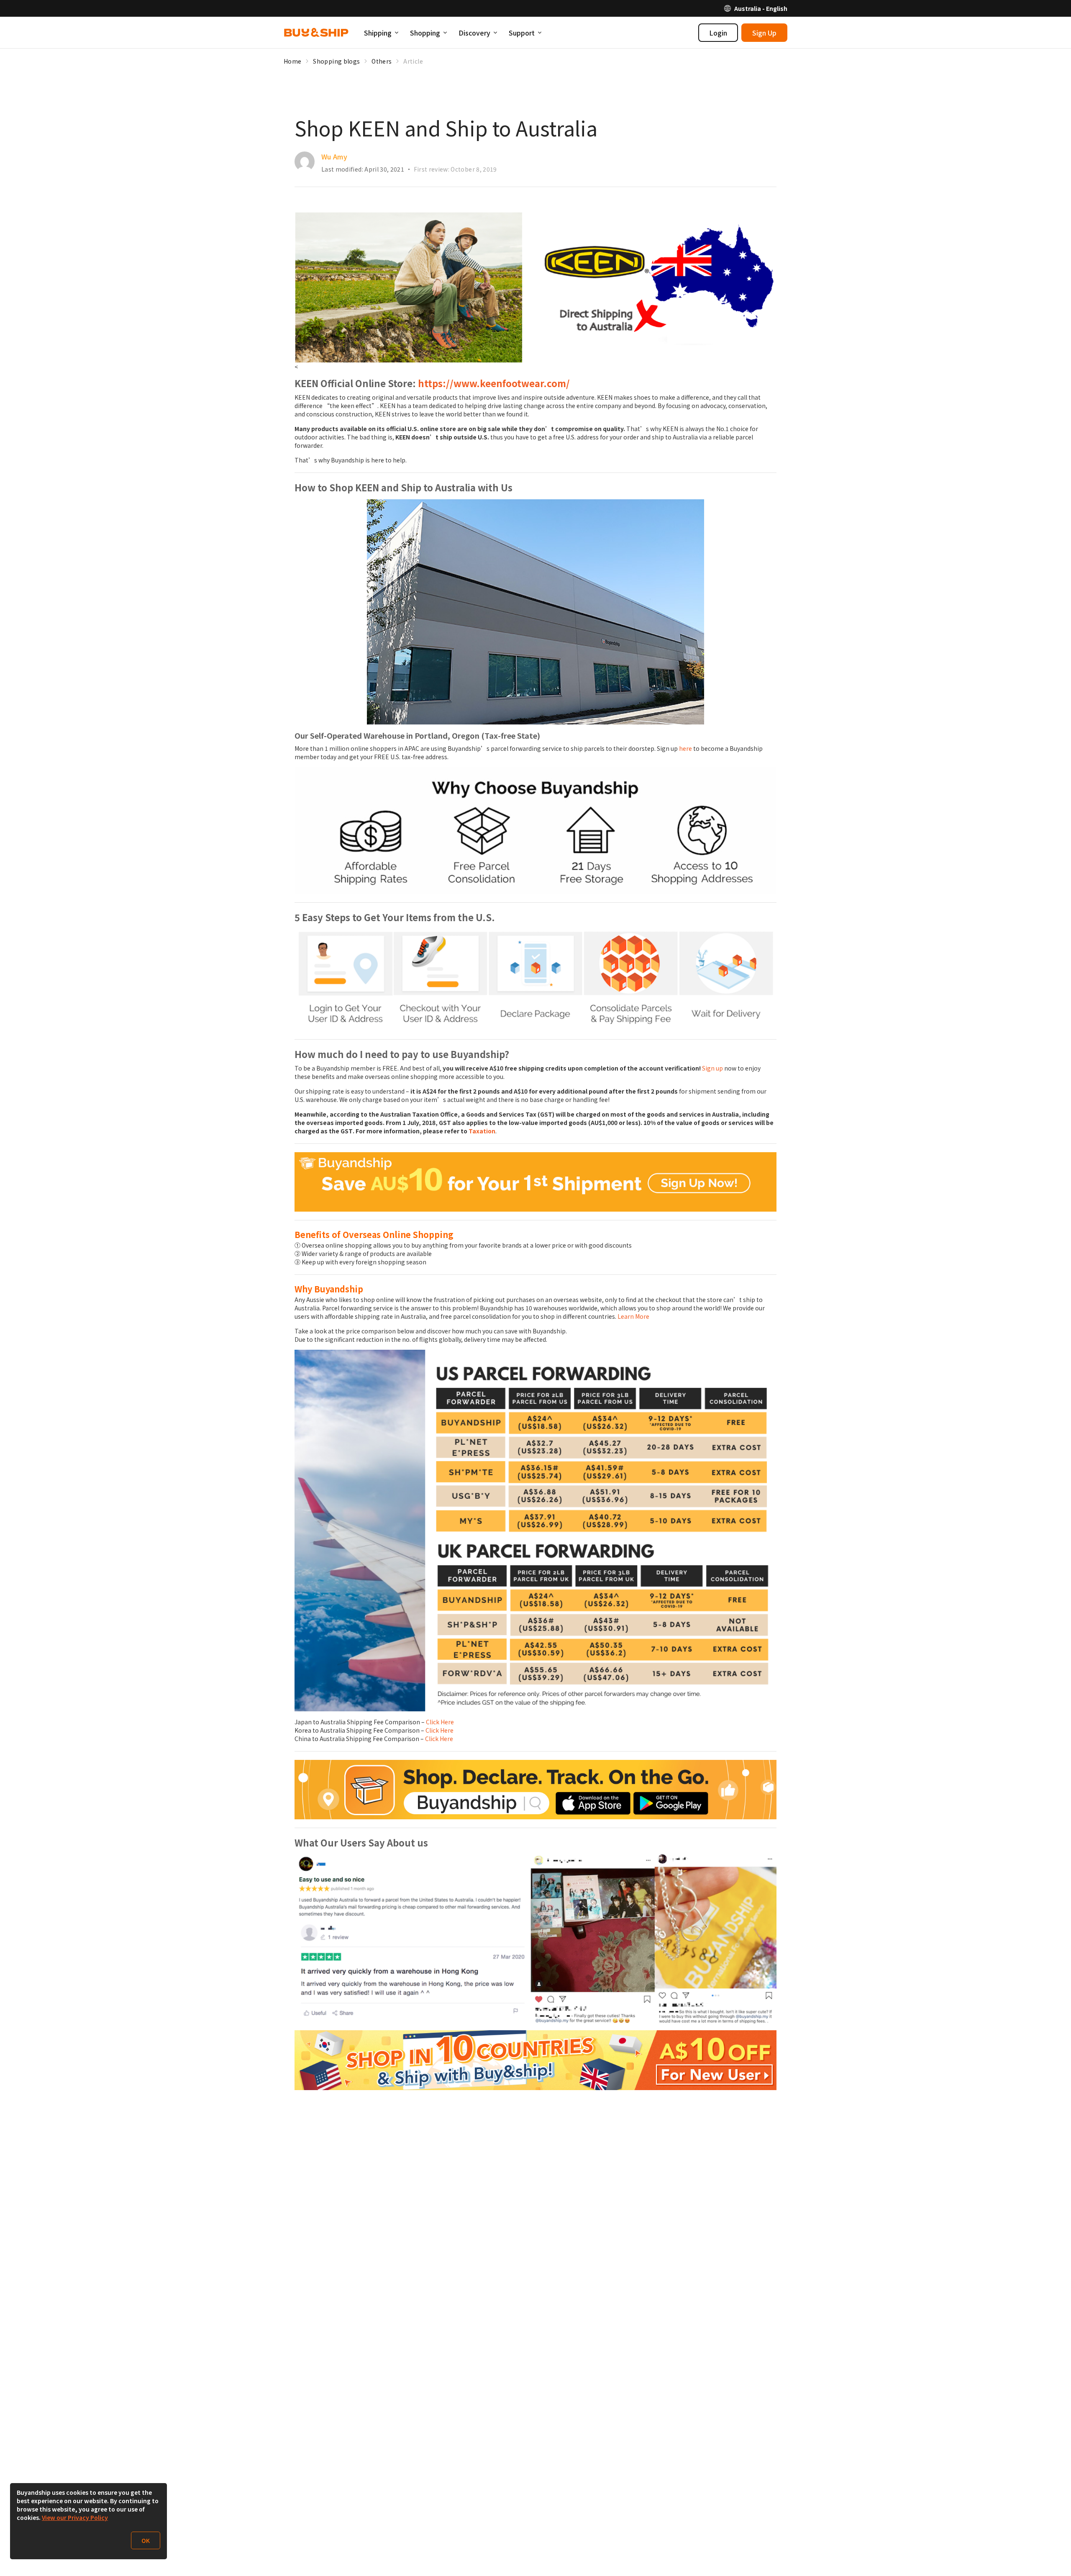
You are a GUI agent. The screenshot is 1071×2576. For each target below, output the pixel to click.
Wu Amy (334, 157)
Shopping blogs (336, 61)
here (685, 748)
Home (292, 61)
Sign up (712, 1068)
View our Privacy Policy (75, 2517)
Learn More (633, 1316)
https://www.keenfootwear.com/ (494, 383)
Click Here (440, 1722)
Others (382, 61)
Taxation (482, 1131)
